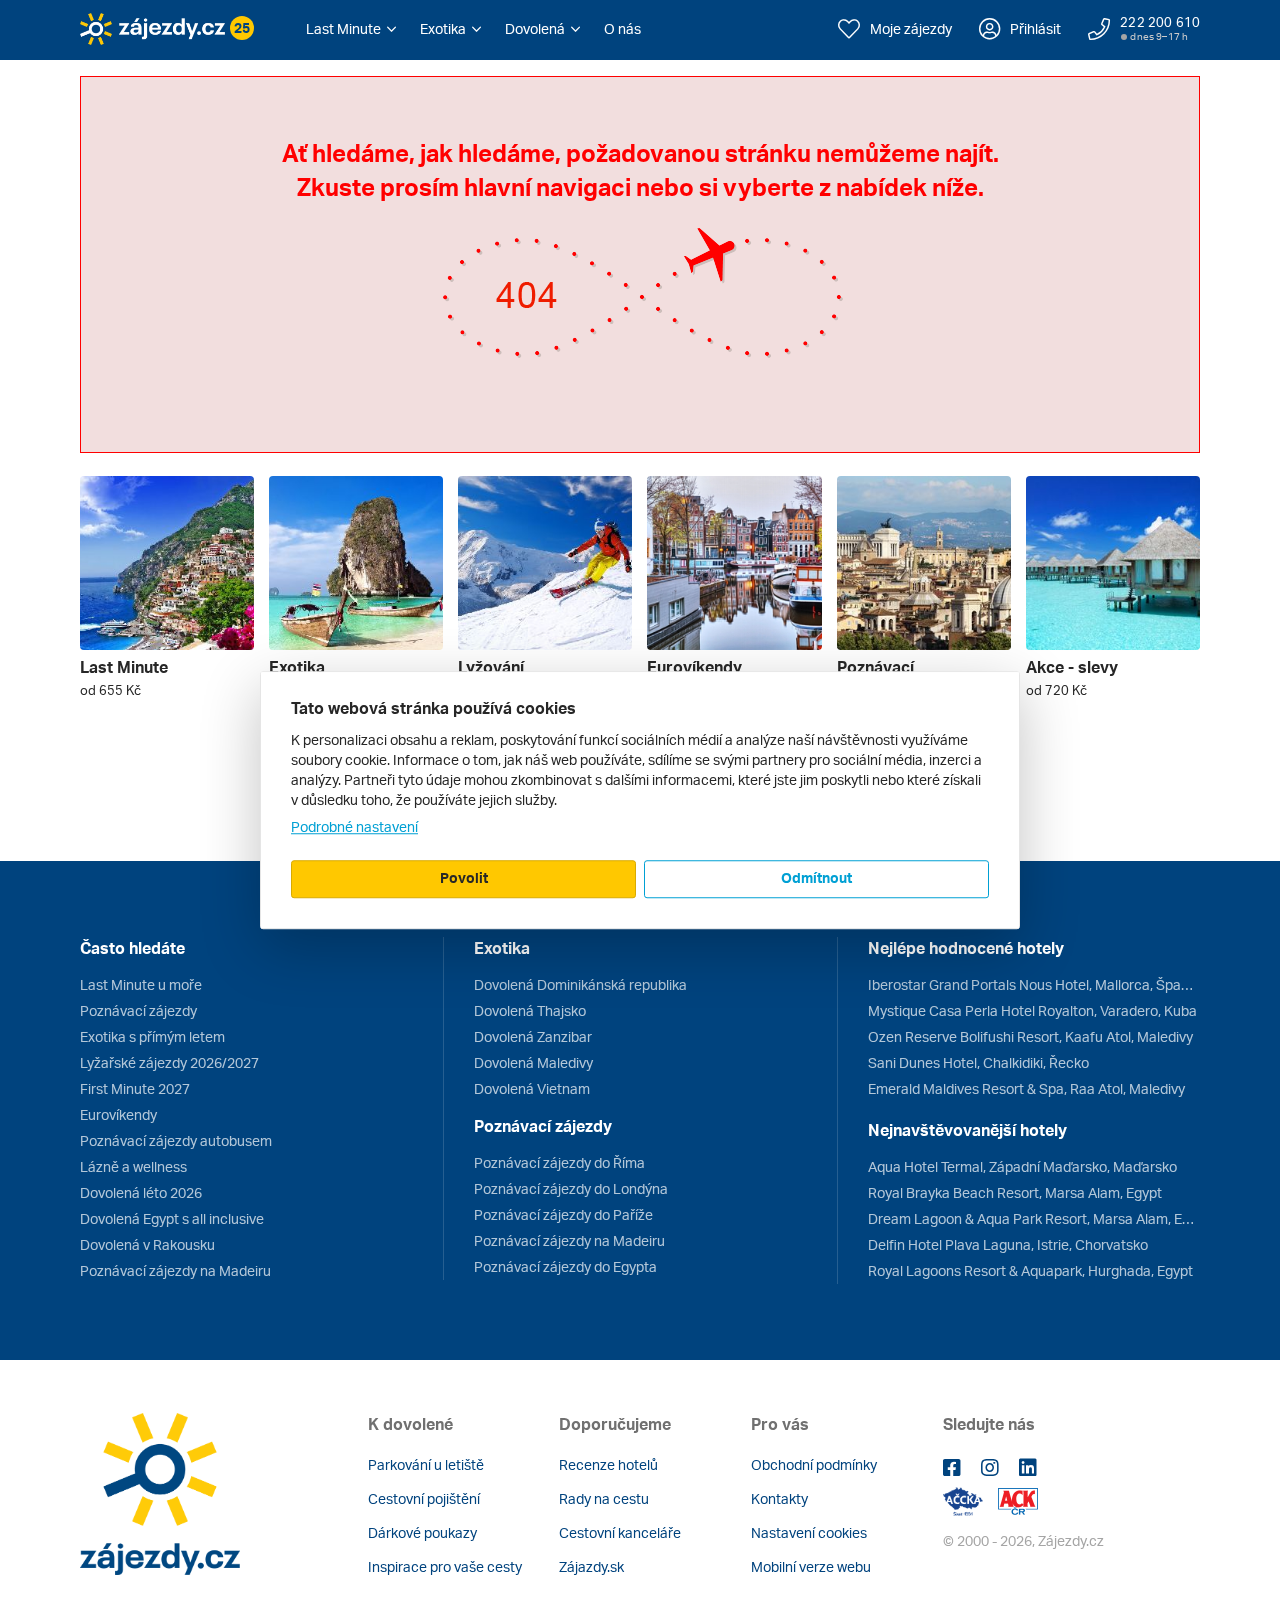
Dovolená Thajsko (530, 1010)
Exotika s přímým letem (152, 1036)
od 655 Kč (110, 690)
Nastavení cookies (809, 1532)
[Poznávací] (924, 563)
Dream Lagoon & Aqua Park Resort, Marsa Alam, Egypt (1034, 1218)
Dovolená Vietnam (532, 1088)
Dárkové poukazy (422, 1532)
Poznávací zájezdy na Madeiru (175, 1270)
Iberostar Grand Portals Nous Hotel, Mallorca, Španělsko (1034, 984)
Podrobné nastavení (354, 826)
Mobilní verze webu (811, 1566)
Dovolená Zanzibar (533, 1036)
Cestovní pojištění (424, 1498)
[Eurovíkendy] (734, 563)
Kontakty (779, 1498)
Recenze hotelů (608, 1464)
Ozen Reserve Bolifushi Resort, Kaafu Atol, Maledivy (1030, 1036)
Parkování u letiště (426, 1464)
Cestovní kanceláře (620, 1532)
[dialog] (640, 800)
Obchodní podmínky (814, 1464)
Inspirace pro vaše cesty (445, 1566)
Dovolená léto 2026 (141, 1192)
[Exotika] (356, 563)
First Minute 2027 (135, 1088)
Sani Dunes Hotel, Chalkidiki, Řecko (978, 1062)
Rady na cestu (604, 1498)
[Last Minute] (167, 563)
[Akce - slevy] (1113, 563)
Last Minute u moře (141, 984)
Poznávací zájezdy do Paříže (563, 1214)
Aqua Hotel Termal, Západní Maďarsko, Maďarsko (1022, 1166)
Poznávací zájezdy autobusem (176, 1140)
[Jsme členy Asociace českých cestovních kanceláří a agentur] (970, 1499)
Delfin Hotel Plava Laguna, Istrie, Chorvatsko (1008, 1244)
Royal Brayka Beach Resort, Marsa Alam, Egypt (1015, 1192)
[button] (351, 29)
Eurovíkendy (118, 1114)
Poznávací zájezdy (138, 1010)
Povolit (464, 877)
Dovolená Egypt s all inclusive (172, 1218)
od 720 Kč (1056, 690)
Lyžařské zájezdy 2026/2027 (169, 1062)
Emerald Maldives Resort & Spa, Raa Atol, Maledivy (1026, 1088)
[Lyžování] (545, 563)
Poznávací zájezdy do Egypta (565, 1266)
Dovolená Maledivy (533, 1062)
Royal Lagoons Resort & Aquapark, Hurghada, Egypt (1030, 1270)
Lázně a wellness (133, 1166)
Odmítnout (816, 877)
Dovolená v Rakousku (147, 1244)
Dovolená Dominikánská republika (580, 984)
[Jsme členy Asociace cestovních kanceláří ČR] (1018, 1499)
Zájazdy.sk (591, 1566)
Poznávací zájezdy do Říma (559, 1162)
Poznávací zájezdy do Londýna (571, 1188)
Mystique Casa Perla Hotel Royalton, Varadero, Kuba (1032, 1010)
